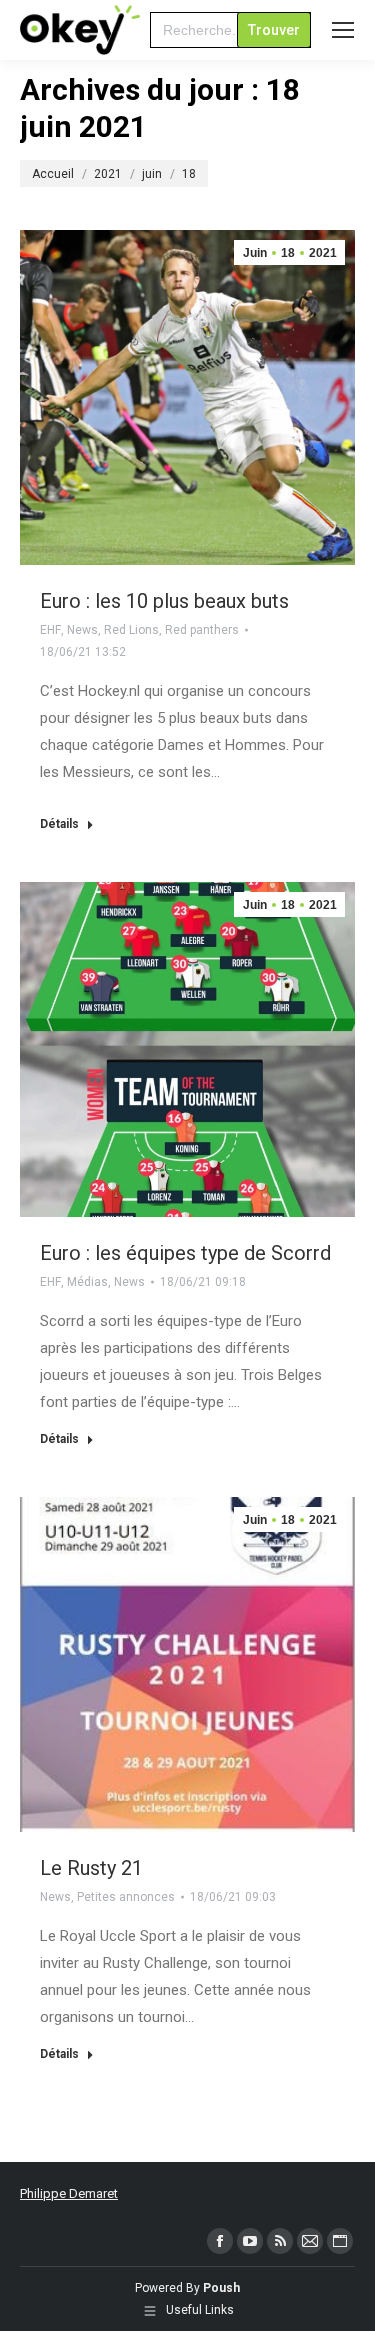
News (82, 630)
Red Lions (131, 630)
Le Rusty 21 (91, 1868)
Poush (221, 2288)
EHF (50, 630)
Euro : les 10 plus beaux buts (164, 601)
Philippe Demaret (69, 2193)
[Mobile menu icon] (343, 30)
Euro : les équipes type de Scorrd (185, 1253)
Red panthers (202, 630)
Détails (59, 824)
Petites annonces (126, 1897)
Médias (87, 1282)
